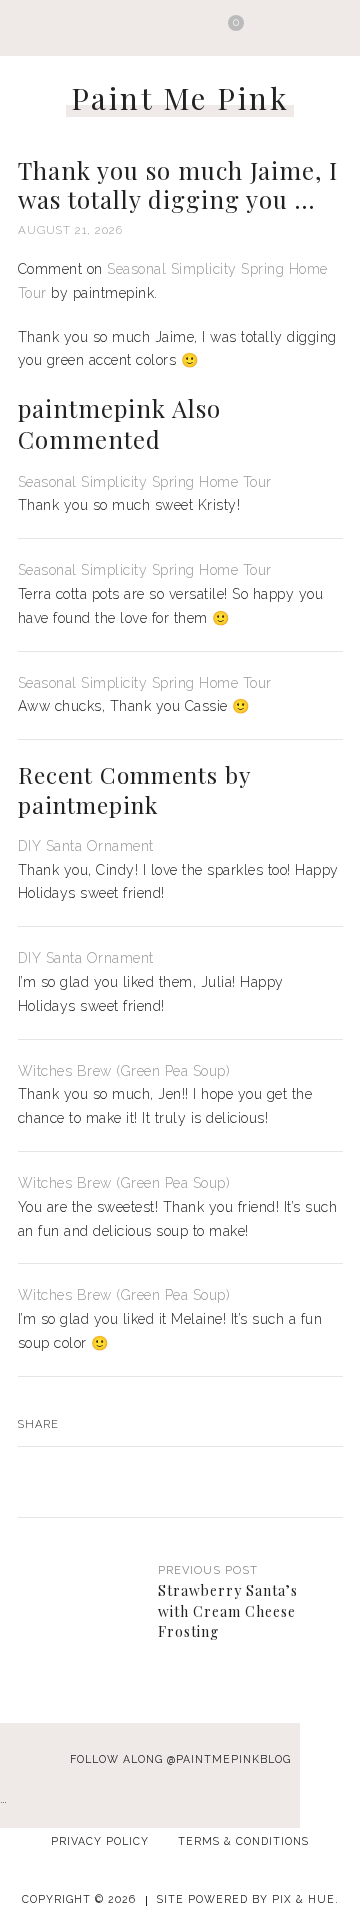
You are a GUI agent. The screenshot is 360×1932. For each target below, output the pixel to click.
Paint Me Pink (180, 98)
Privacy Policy (100, 1841)
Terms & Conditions (243, 1841)
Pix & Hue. (305, 1899)
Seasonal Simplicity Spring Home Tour (145, 482)
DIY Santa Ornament (86, 846)
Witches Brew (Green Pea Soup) (124, 1071)
